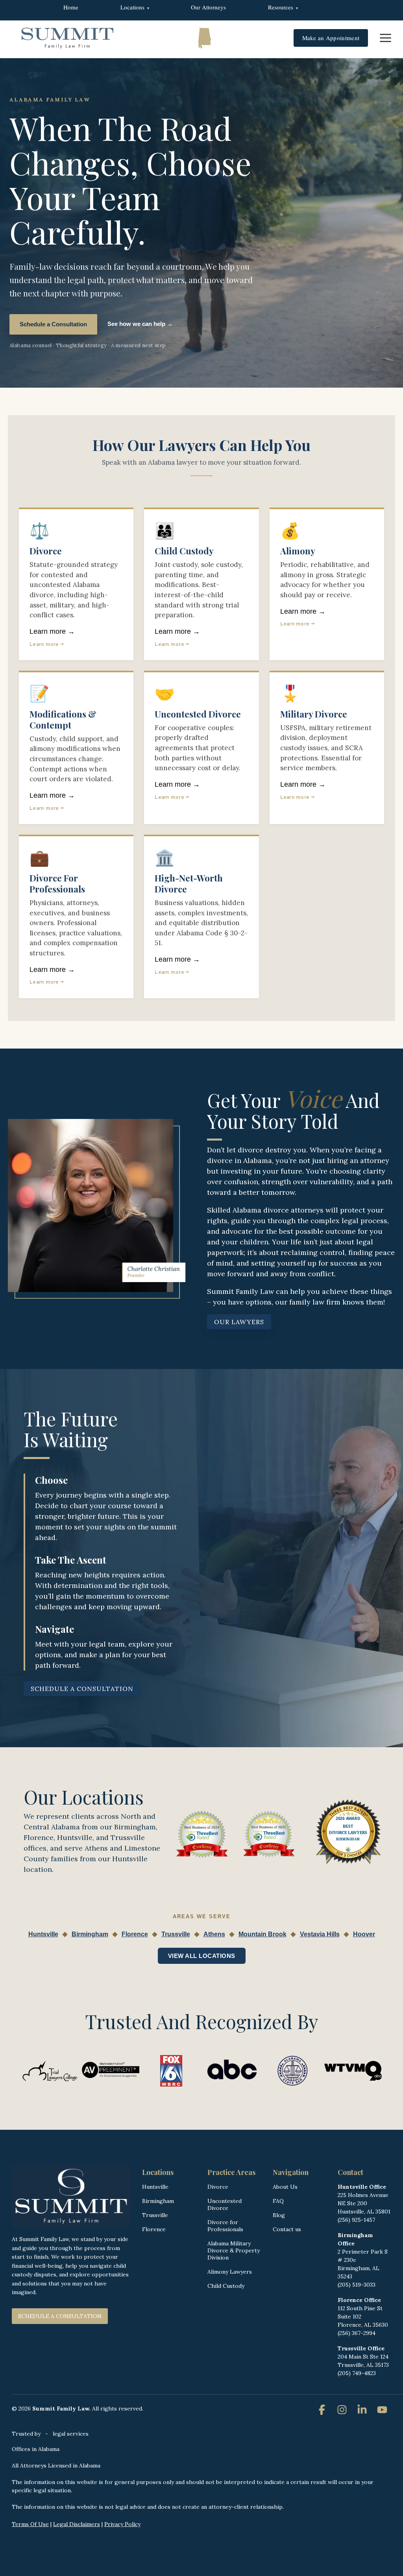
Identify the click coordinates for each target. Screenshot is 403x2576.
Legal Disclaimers (77, 2524)
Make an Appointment (331, 38)
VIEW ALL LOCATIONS (202, 1956)
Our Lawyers (239, 1322)
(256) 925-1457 (356, 2220)
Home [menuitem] (71, 7)
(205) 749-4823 (357, 2373)
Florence (135, 1934)
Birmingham (90, 1934)
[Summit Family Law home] (67, 38)
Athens (214, 1934)
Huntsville (43, 1934)
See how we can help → (140, 324)
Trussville (176, 1934)
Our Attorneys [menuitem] (208, 7)
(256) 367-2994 (357, 2333)
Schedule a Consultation (53, 324)
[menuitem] (340, 4)
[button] (385, 37)
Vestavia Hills (320, 1934)
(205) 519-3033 (357, 2285)
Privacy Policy (122, 2524)
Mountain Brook (263, 1934)
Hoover (364, 1934)
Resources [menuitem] (281, 7)
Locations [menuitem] (132, 7)
